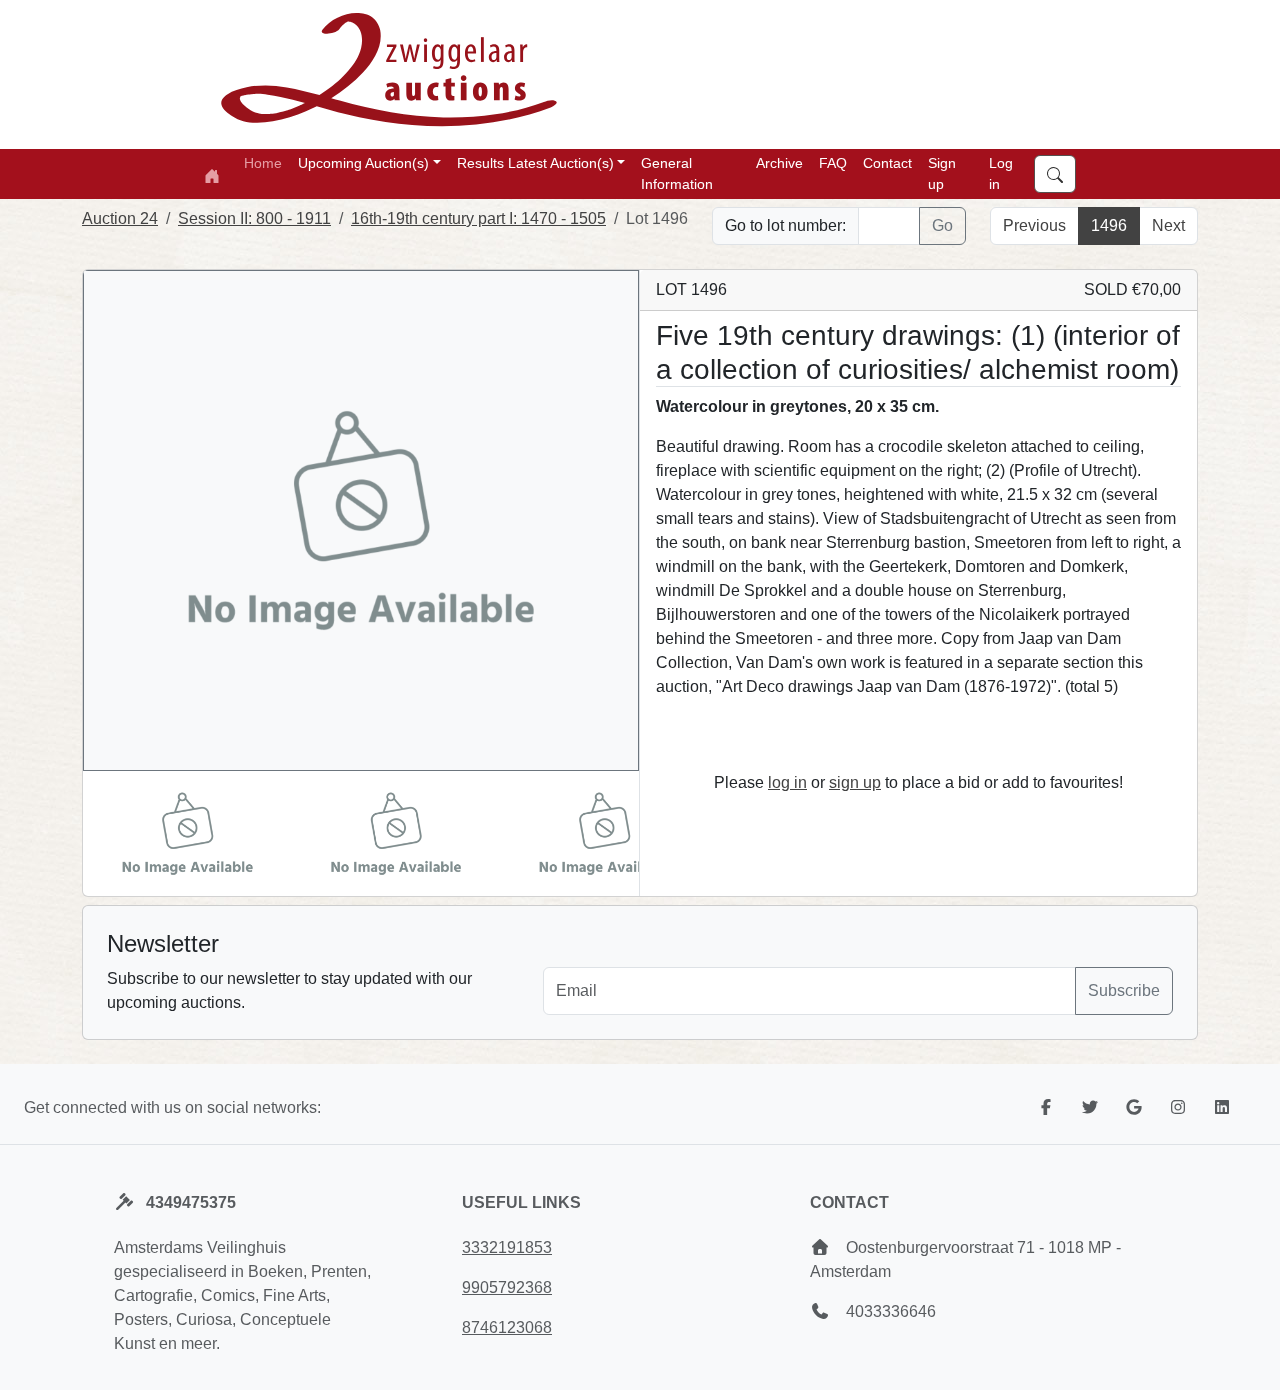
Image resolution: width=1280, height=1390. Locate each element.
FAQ (833, 163)
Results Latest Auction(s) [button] (535, 163)
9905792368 (507, 1287)
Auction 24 (120, 218)
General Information (677, 173)
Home (263, 163)
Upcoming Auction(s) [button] (363, 163)
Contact (887, 163)
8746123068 (507, 1327)
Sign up (942, 173)
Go (942, 225)
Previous (1034, 225)
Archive (779, 163)
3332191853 (507, 1247)
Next (1168, 225)
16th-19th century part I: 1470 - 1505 (478, 218)
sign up (855, 782)
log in (787, 782)
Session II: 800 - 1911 (254, 218)
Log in (1001, 173)
